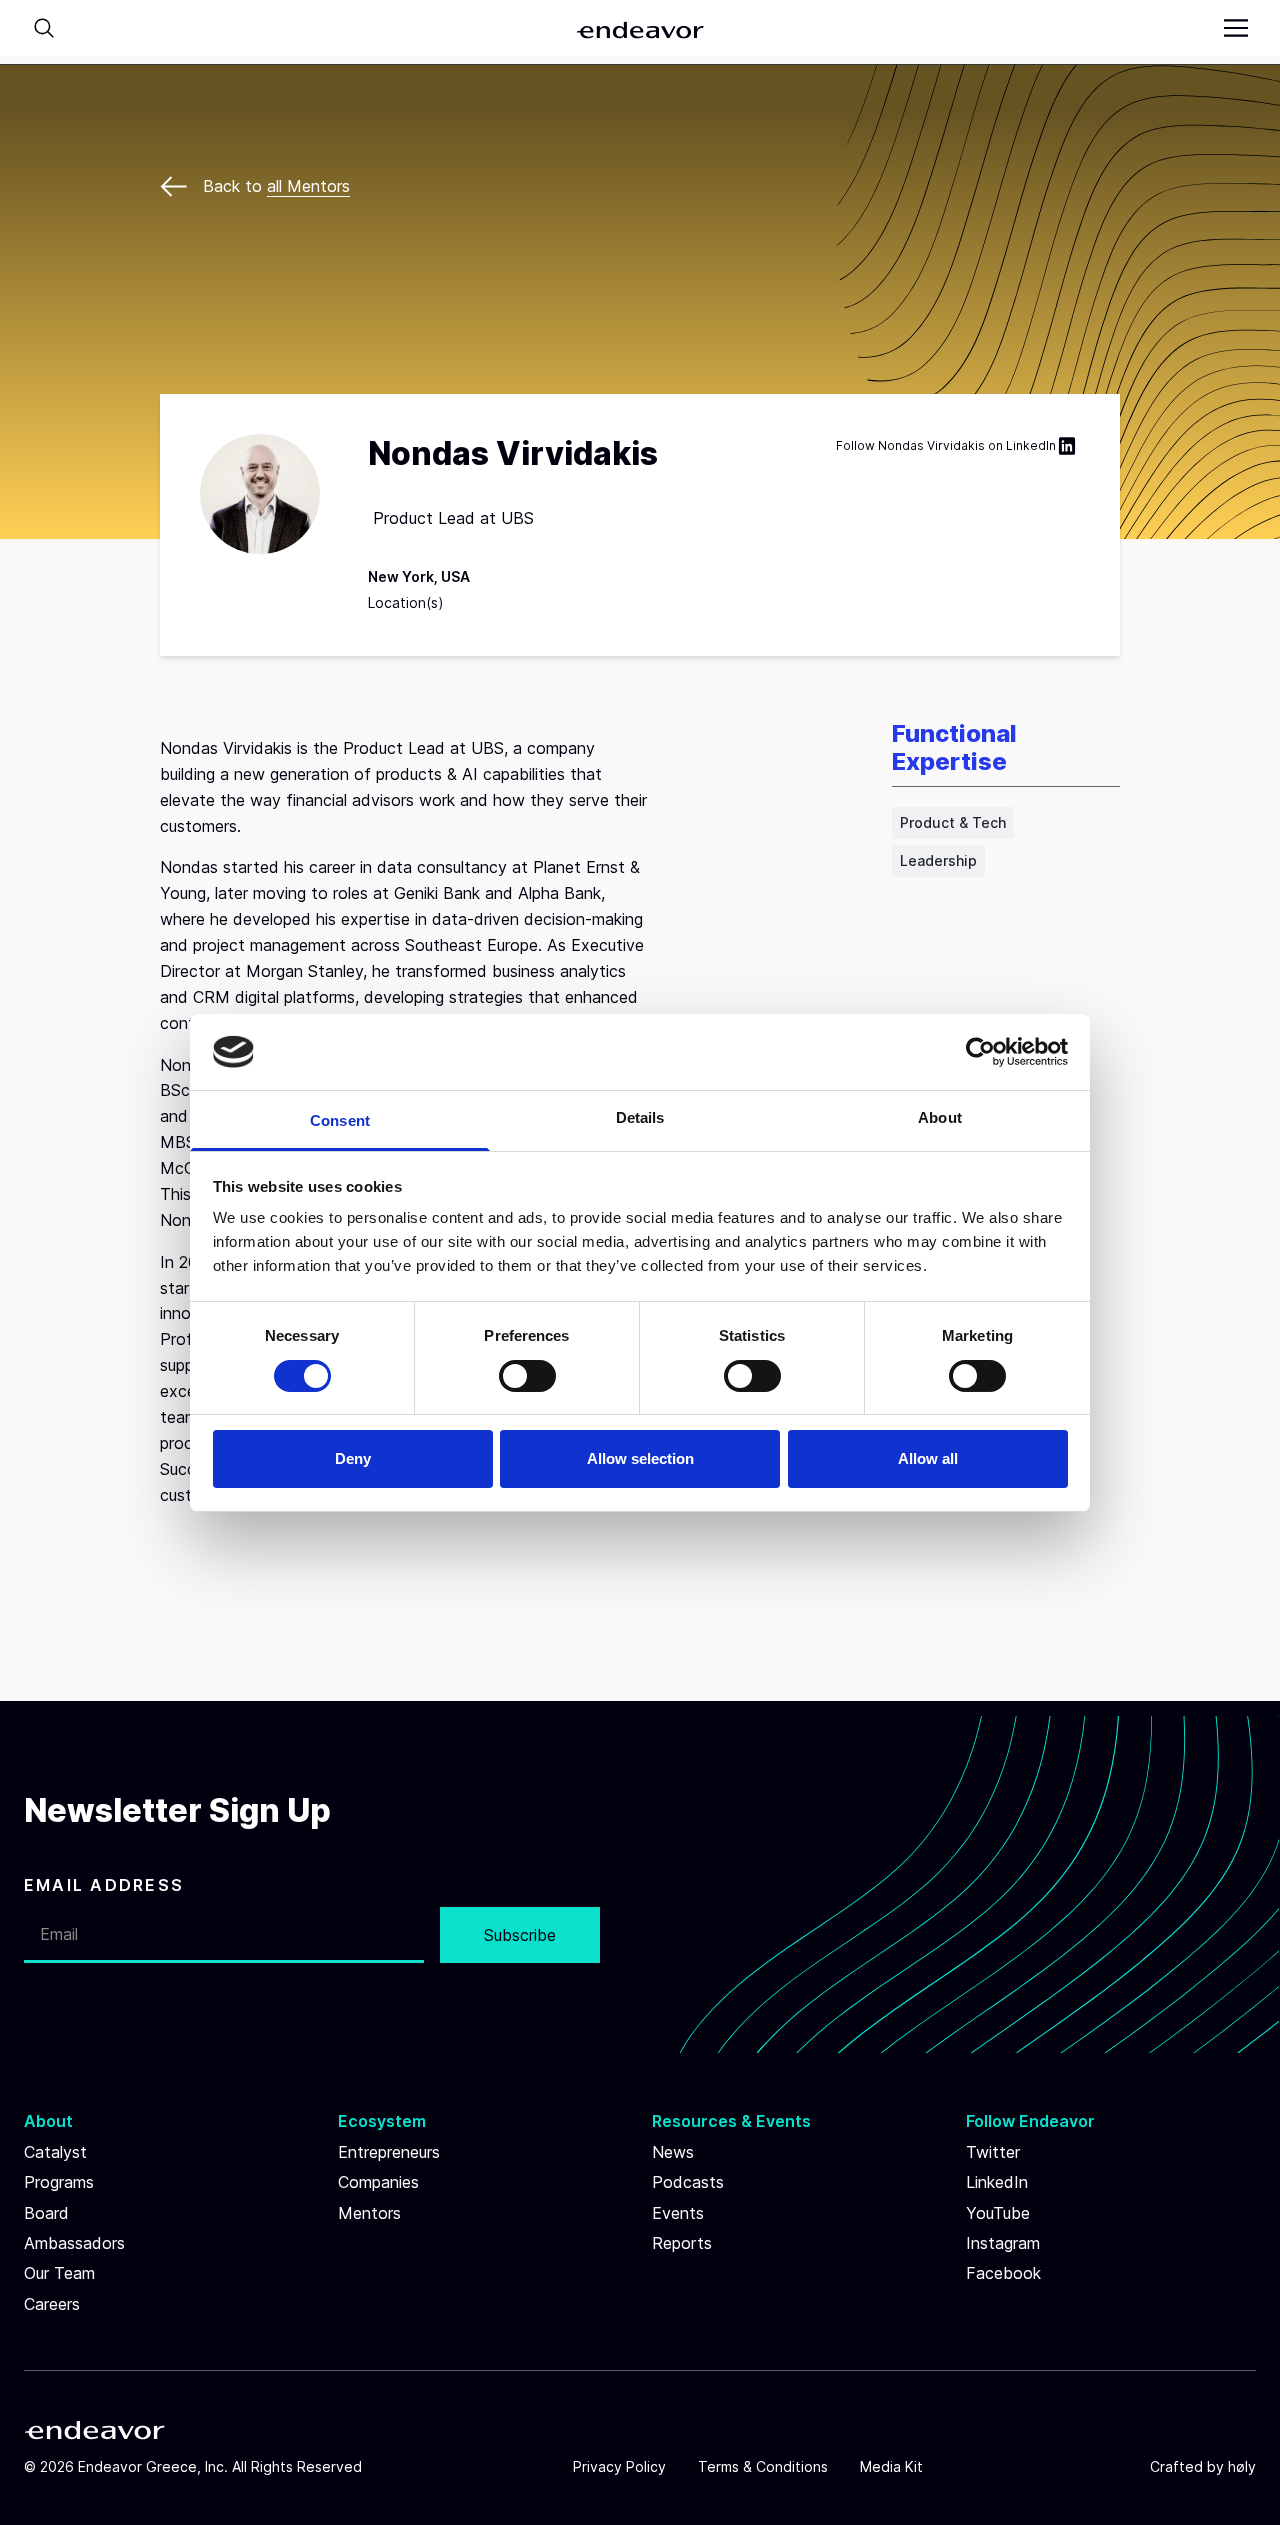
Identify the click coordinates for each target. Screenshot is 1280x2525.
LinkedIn (1031, 445)
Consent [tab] (340, 1120)
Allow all (928, 1458)
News (673, 2152)
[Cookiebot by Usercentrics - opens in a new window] (980, 1052)
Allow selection (640, 1458)
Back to (276, 186)
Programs (59, 2182)
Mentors (369, 2213)
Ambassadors (74, 2243)
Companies (378, 2182)
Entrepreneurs (389, 2152)
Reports (682, 2243)
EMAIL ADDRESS (104, 1885)
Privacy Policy (619, 2466)
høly (1242, 2466)
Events (678, 2213)
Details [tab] (640, 1117)
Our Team (59, 2273)
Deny (353, 1458)
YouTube (998, 2213)
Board (46, 2213)
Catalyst (55, 2152)
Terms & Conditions (763, 2466)
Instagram (1003, 2243)
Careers (52, 2304)
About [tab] (940, 1117)
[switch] (527, 1376)
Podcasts (688, 2182)
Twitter (993, 2152)
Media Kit (891, 2466)
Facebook (1003, 2273)
